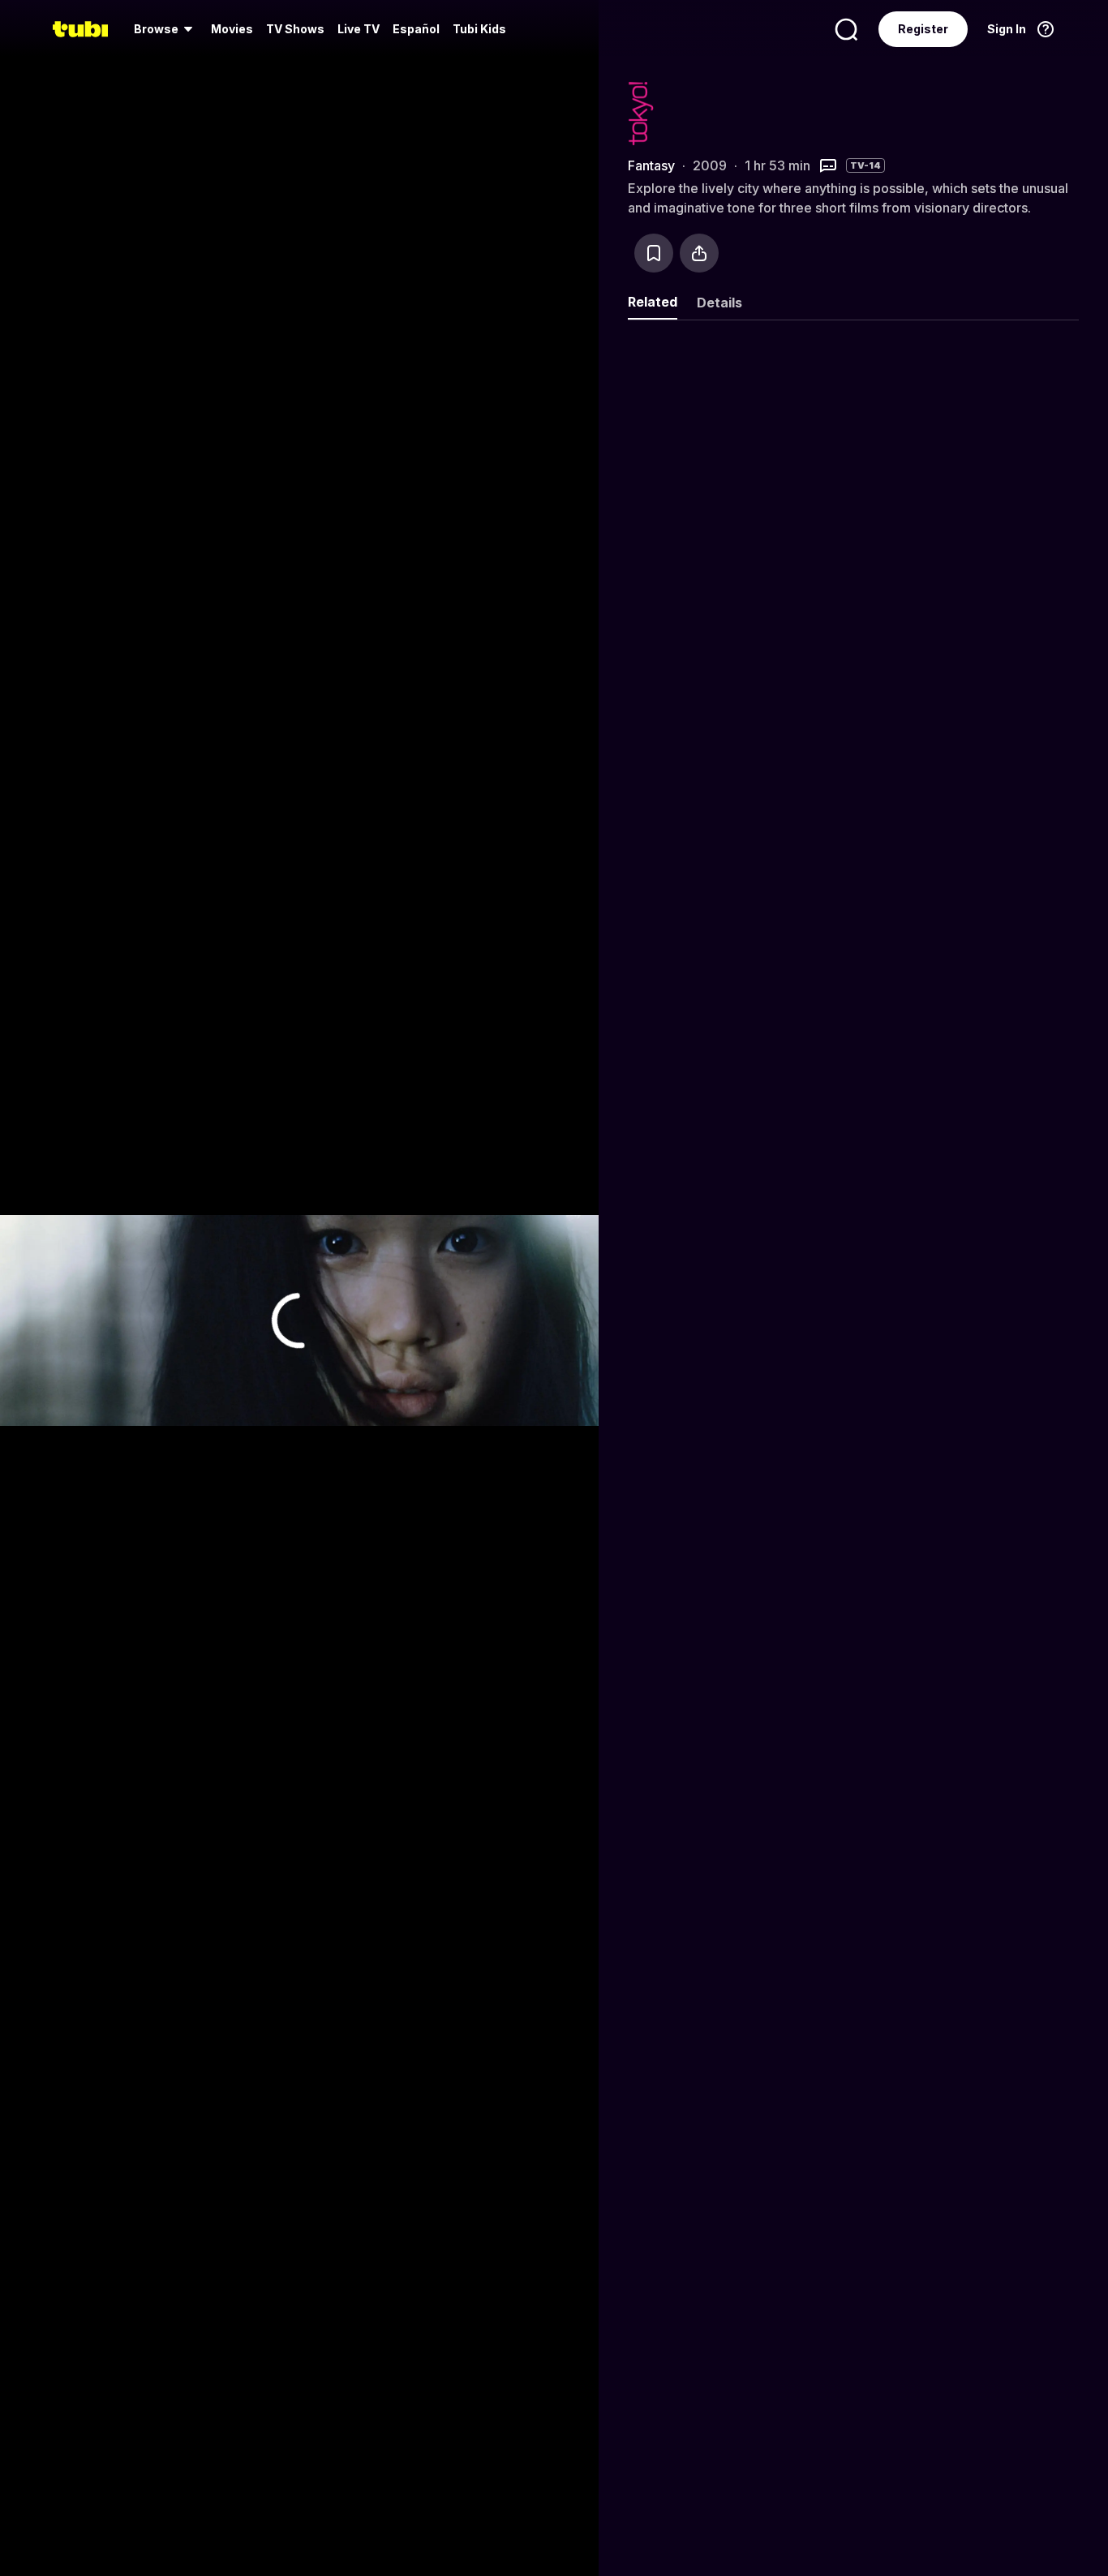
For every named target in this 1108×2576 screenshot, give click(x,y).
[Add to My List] (654, 253)
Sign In (1007, 29)
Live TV (359, 29)
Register (923, 29)
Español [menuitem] (416, 29)
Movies (232, 29)
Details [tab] (719, 303)
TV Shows (295, 29)
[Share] (699, 253)
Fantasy (651, 165)
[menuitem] (166, 29)
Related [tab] (653, 302)
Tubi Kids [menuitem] (479, 29)
